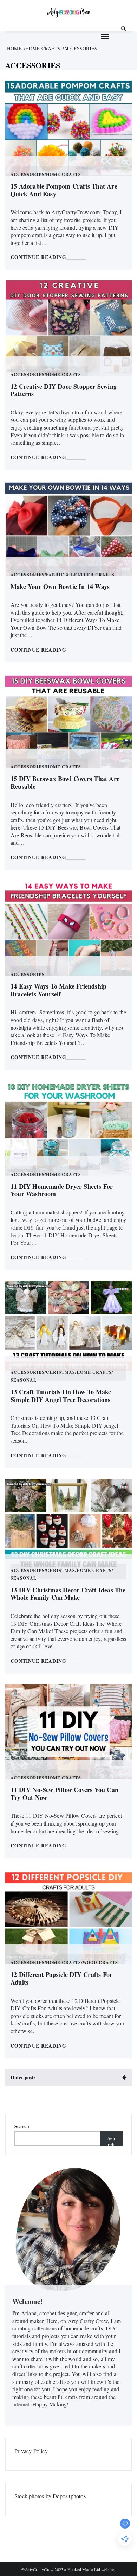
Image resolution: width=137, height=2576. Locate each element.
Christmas (61, 1373)
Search (22, 2126)
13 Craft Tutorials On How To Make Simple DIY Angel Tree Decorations (61, 1396)
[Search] (123, 28)
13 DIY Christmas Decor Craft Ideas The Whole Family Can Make (68, 1594)
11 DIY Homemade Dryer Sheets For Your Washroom (62, 1190)
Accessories (28, 175)
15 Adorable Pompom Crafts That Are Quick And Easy (64, 190)
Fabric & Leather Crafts (80, 575)
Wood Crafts (100, 1963)
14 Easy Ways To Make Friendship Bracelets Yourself (58, 990)
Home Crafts (64, 175)
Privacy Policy (31, 2451)
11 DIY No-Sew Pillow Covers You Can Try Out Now (64, 1794)
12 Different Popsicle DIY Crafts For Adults (61, 1978)
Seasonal (24, 1381)
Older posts (23, 2077)
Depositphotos (69, 2496)
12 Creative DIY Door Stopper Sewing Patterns (64, 390)
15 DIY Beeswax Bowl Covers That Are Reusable (65, 782)
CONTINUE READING (38, 257)
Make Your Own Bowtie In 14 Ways (60, 586)
